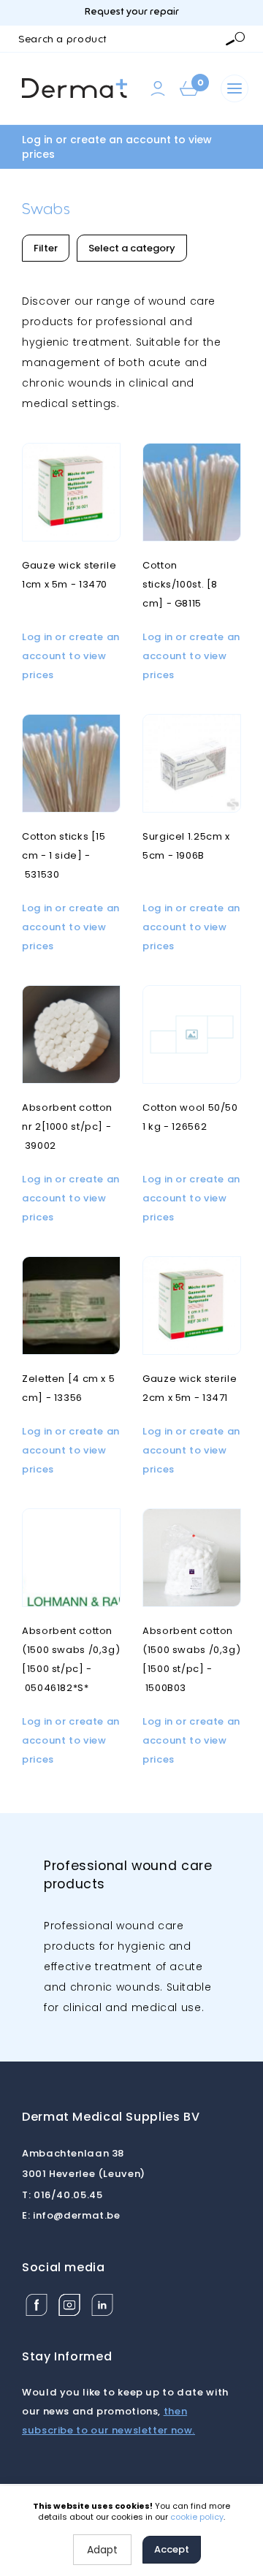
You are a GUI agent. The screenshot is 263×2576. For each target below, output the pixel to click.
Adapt (102, 2550)
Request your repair (132, 12)
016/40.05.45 (62, 2195)
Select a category (132, 248)
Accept (172, 2549)
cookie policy (197, 2517)
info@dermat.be (71, 2215)
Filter (46, 248)
